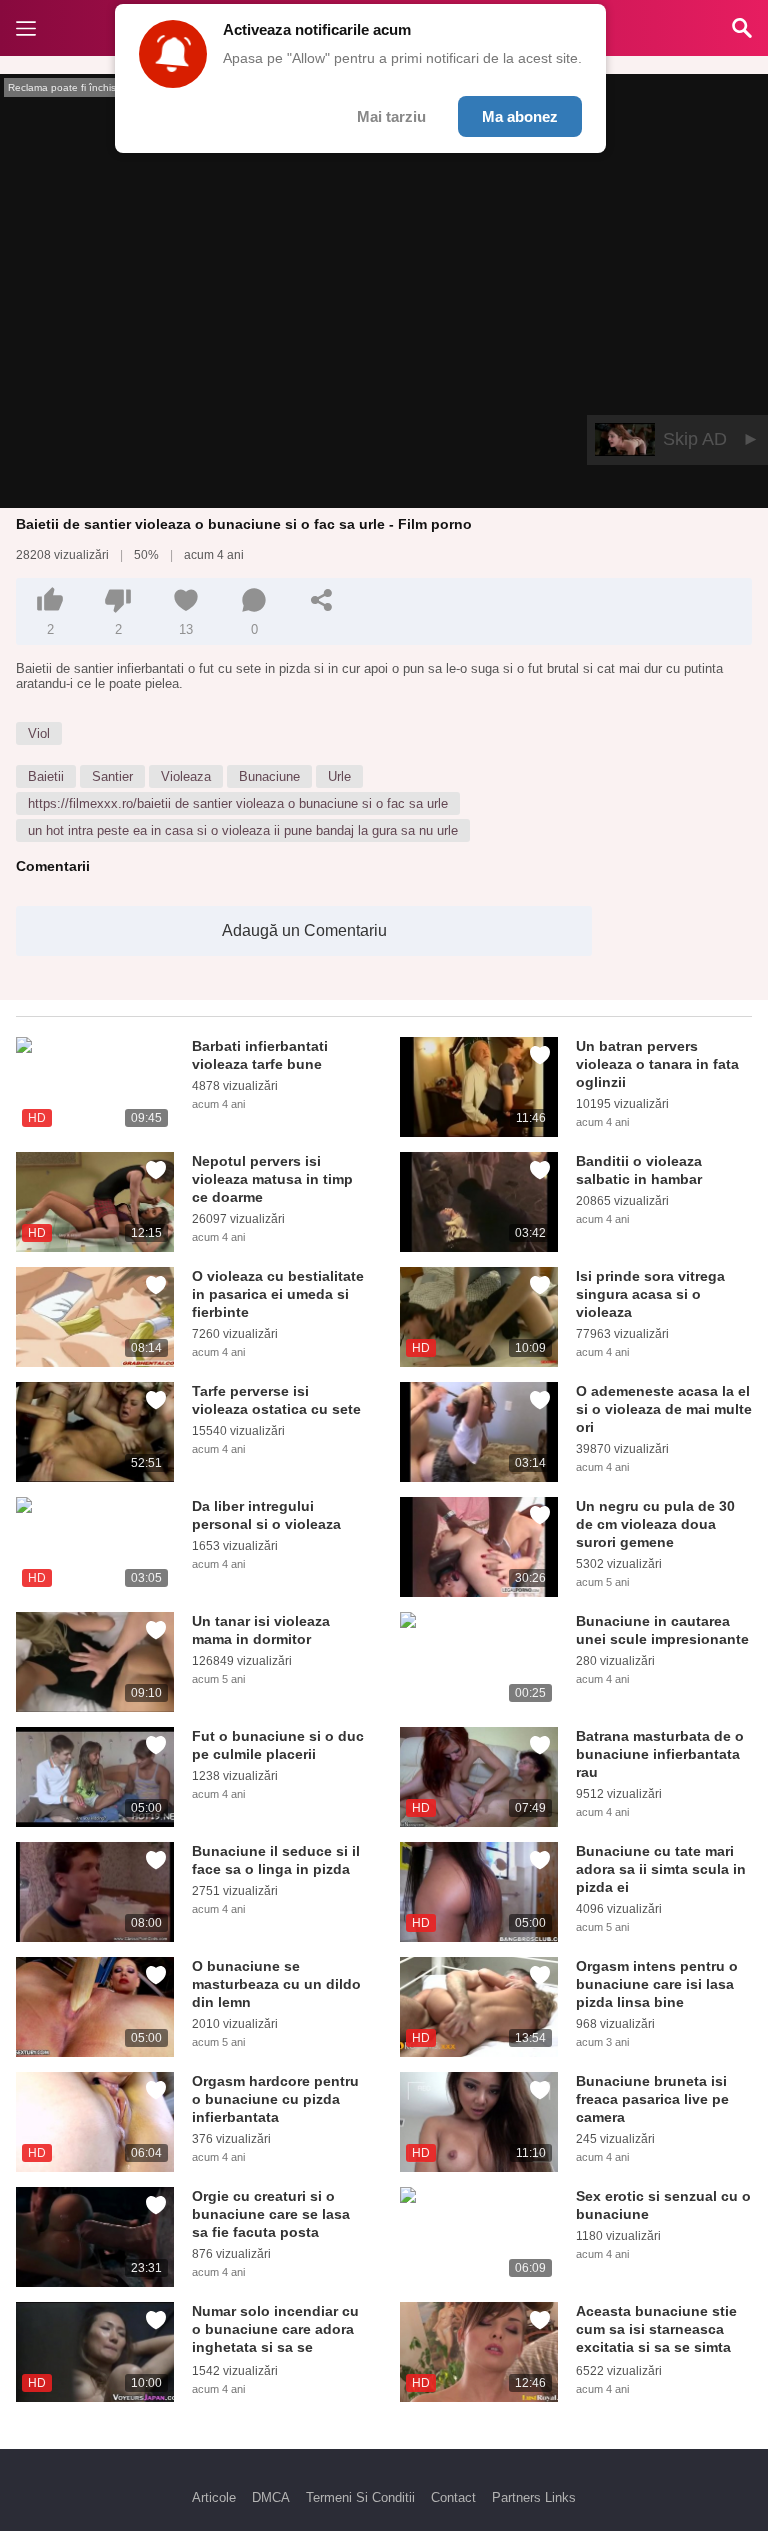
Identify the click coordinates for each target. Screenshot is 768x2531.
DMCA (271, 2497)
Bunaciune (269, 776)
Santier (112, 776)
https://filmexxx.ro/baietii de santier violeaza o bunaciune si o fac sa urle (238, 803)
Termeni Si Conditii (360, 2497)
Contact (453, 2497)
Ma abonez (520, 116)
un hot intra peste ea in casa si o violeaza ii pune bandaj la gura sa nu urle (243, 830)
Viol (39, 733)
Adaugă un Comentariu (304, 930)
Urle (339, 776)
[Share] (322, 600)
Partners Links (534, 2497)
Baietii (46, 776)
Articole (214, 2497)
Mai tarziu (391, 116)
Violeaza (186, 776)
